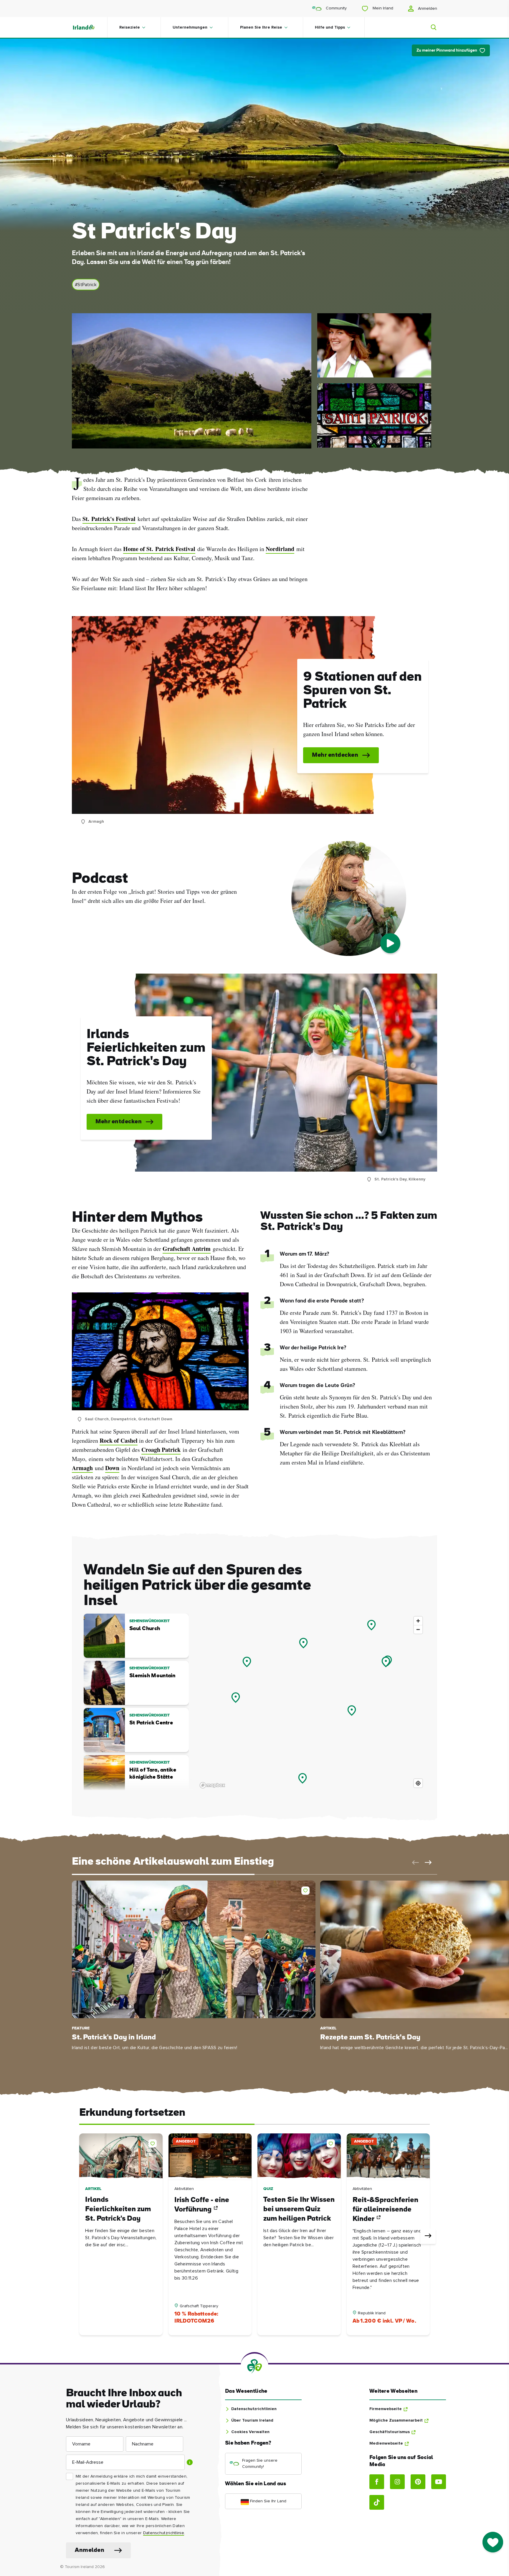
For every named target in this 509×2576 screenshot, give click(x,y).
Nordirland (280, 549)
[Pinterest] (418, 2482)
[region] (311, 1702)
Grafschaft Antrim (187, 1249)
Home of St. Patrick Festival (159, 549)
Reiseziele (130, 27)
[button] (414, 1863)
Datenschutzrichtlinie (164, 2533)
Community (336, 8)
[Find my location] (418, 1783)
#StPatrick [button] (86, 285)
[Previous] (81, 2236)
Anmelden (427, 9)
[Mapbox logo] (212, 1785)
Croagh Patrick (161, 1450)
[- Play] (390, 943)
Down (112, 1468)
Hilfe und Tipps (330, 27)
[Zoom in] (418, 1621)
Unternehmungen (190, 27)
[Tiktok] (377, 2502)
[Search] (430, 27)
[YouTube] (439, 2482)
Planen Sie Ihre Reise (261, 27)
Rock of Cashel (119, 1440)
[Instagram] (397, 2482)
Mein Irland (382, 8)
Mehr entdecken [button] (335, 755)
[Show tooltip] (190, 2462)
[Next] (428, 2236)
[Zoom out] (418, 1629)
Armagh (82, 1468)
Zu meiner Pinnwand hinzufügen (447, 51)
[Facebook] (377, 2482)
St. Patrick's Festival (109, 519)
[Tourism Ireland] (90, 27)
